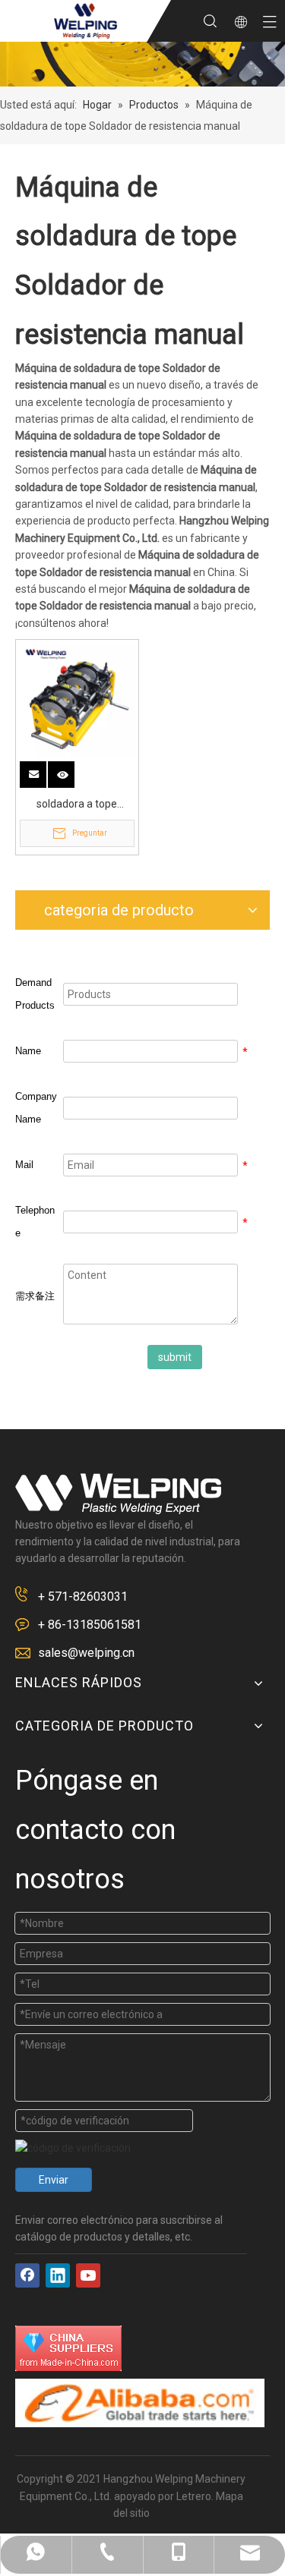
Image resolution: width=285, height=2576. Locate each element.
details (71, 770)
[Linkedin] (58, 2275)
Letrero (194, 2496)
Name (28, 1051)
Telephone (35, 1222)
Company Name (36, 1108)
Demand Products (35, 994)
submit (175, 1357)
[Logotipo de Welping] (118, 1494)
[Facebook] (27, 2275)
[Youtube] (88, 2275)
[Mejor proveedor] (68, 2348)
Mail (24, 1165)
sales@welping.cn (86, 1653)
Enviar (54, 2180)
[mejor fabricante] (140, 2403)
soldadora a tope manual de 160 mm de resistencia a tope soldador (77, 805)
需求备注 (35, 1296)
